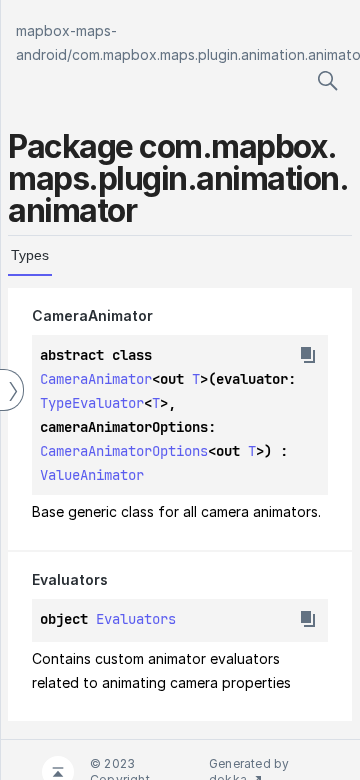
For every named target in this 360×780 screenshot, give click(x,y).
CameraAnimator (96, 379)
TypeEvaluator (92, 403)
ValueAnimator (92, 475)
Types (30, 255)
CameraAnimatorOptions (124, 451)
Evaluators (136, 619)
